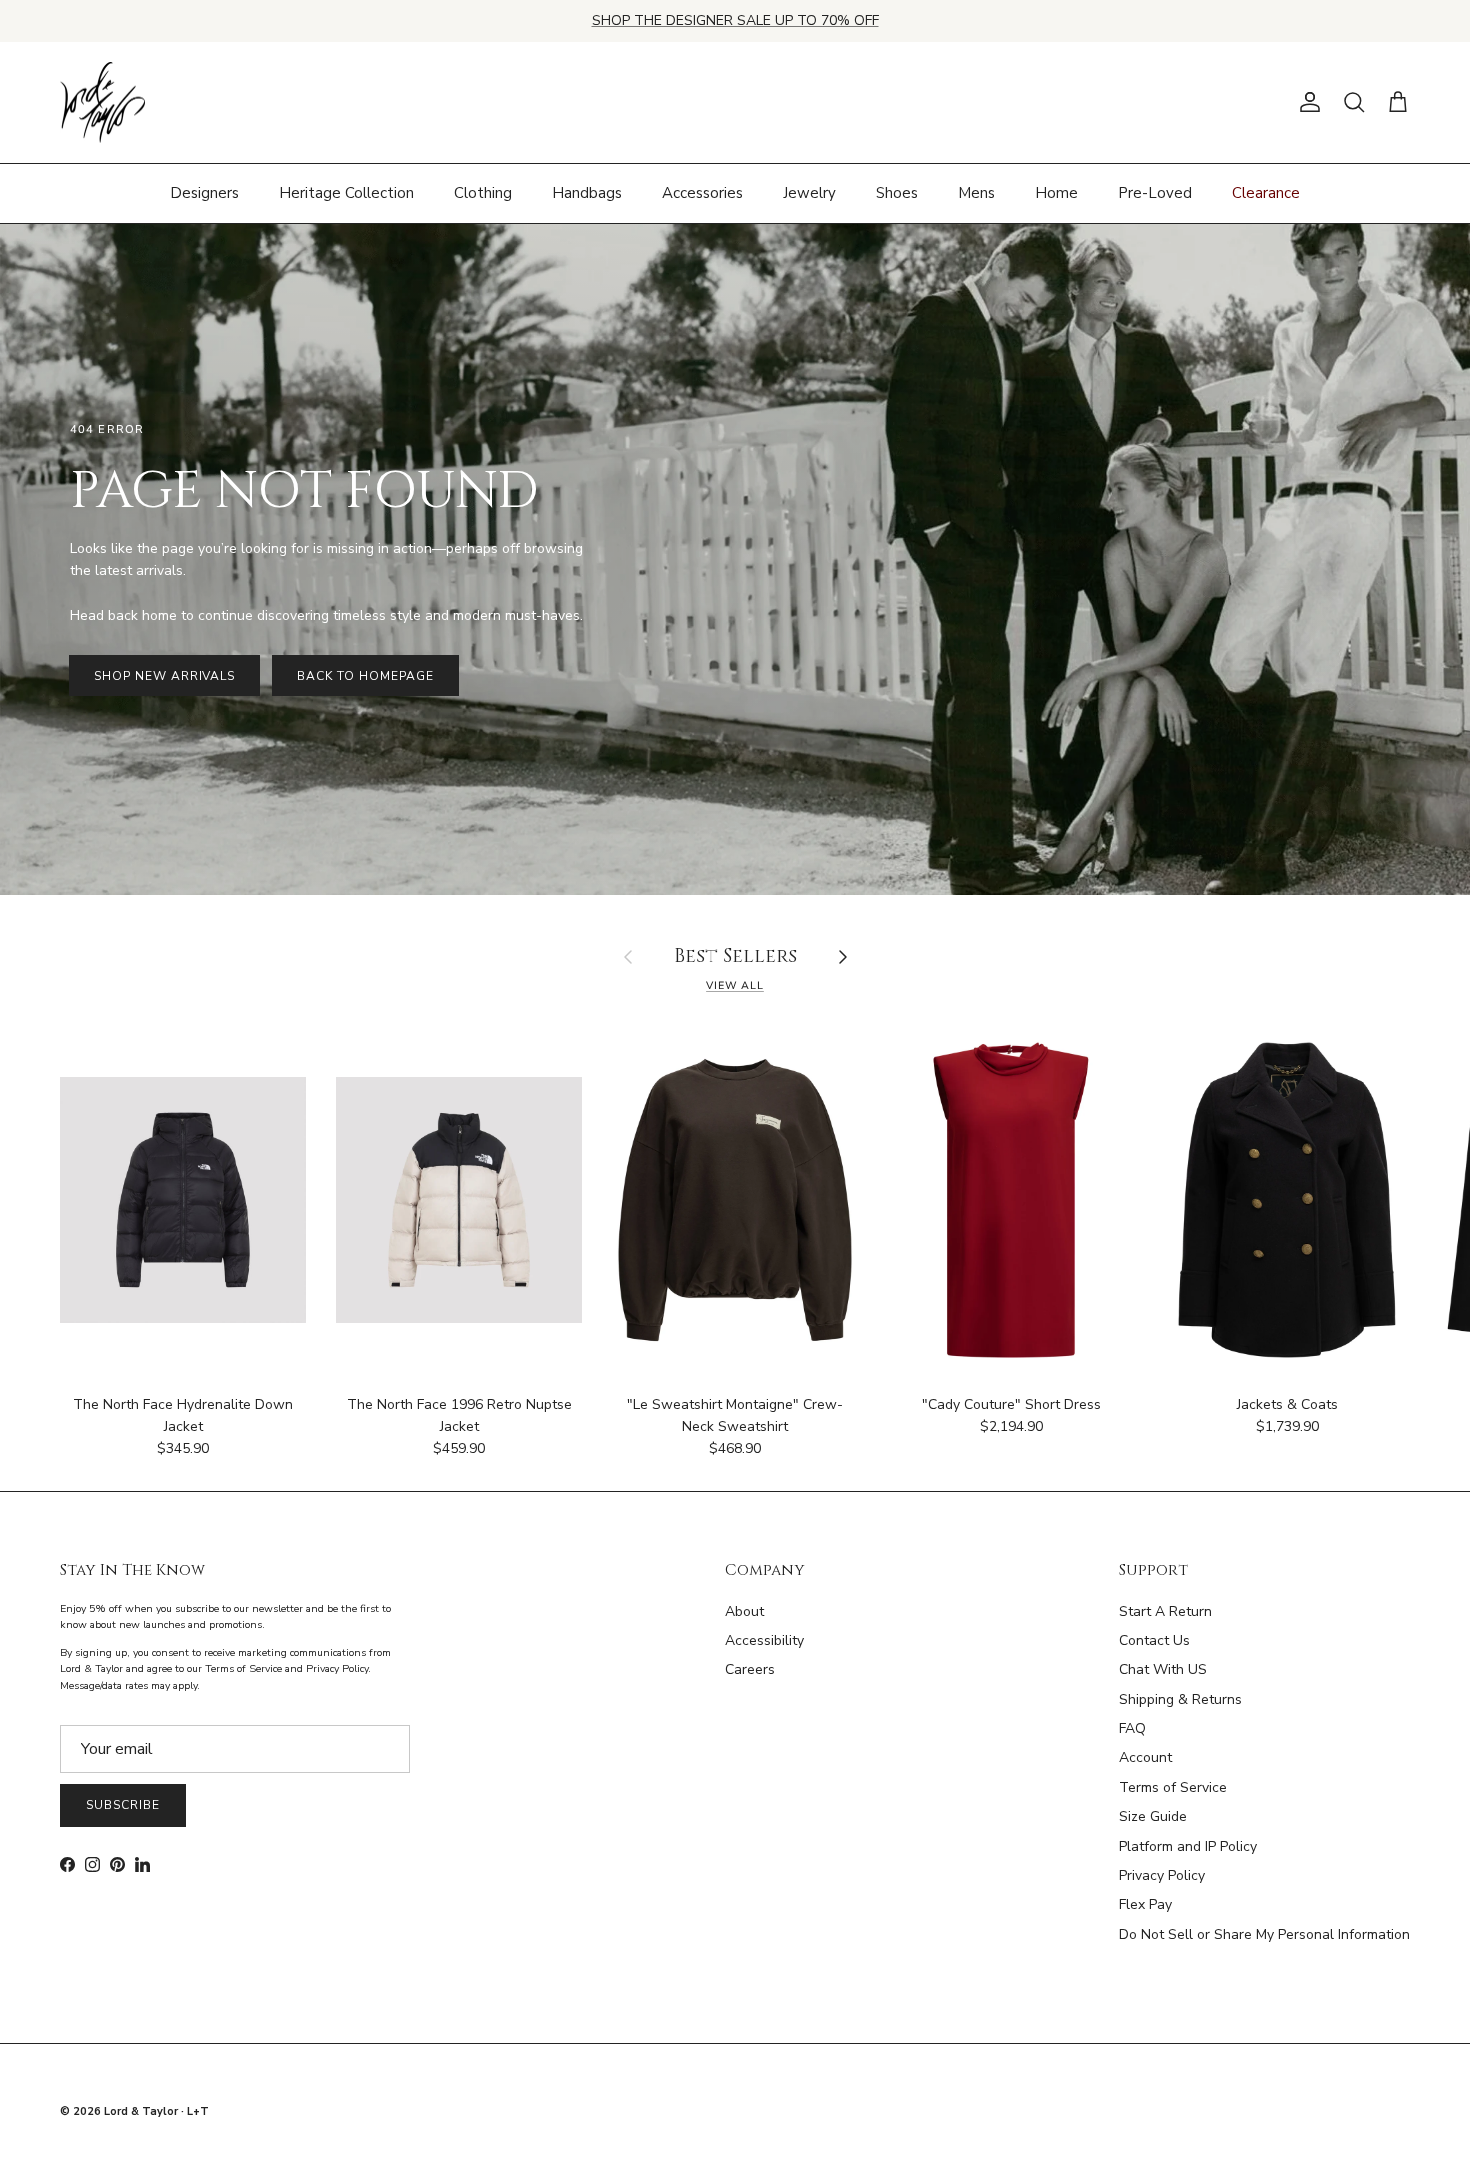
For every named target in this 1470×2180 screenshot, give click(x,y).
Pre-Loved (1155, 193)
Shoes (897, 193)
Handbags (587, 193)
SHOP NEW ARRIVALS (164, 676)
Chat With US (1163, 1669)
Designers (204, 193)
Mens (976, 193)
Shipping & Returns (1180, 1699)
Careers (750, 1669)
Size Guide (1153, 1816)
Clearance (1266, 193)
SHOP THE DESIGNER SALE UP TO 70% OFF (735, 20)
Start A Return (1165, 1611)
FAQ (1132, 1728)
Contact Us (1154, 1640)
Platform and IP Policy (1188, 1846)
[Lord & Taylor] (102, 103)
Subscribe (123, 1805)
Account (1145, 1757)
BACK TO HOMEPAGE (365, 676)
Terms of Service (1173, 1787)
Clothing (483, 193)
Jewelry (809, 193)
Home (1056, 193)
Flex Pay (1145, 1904)
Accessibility (764, 1640)
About (744, 1611)
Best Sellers (735, 957)
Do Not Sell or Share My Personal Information (1264, 1934)
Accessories (702, 193)
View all (735, 985)
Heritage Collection (346, 193)
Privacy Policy (1162, 1875)
